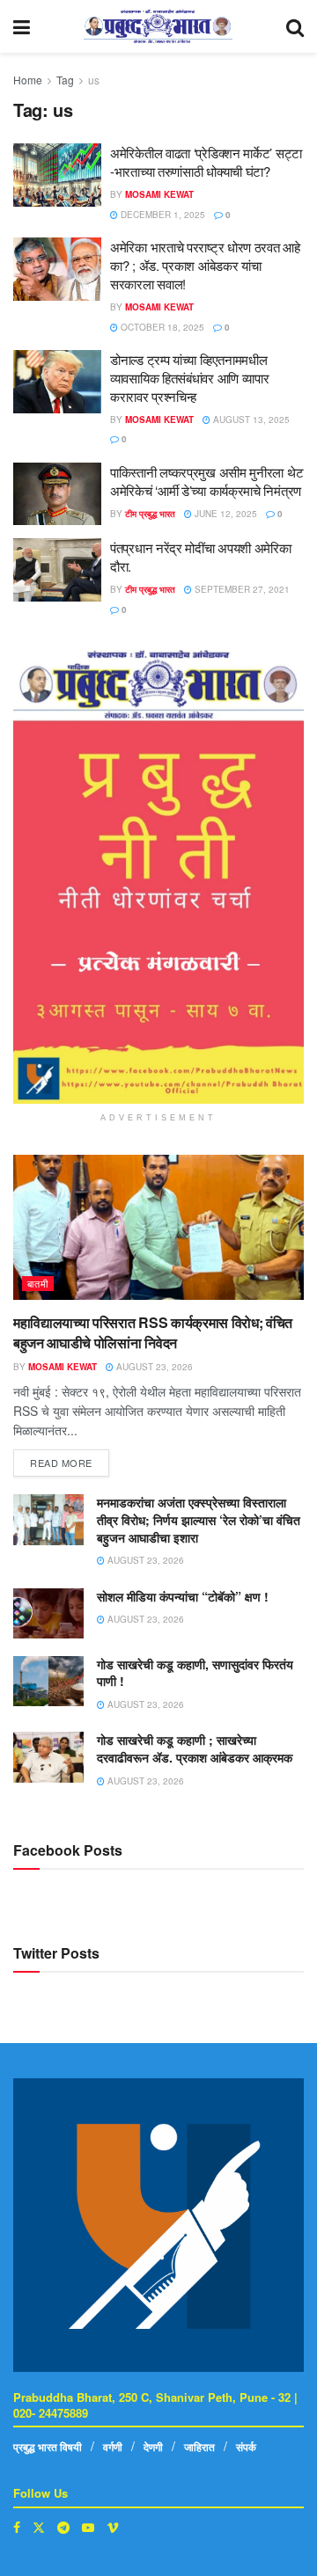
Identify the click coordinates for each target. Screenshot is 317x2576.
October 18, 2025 (161, 327)
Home (28, 80)
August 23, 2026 (153, 1367)
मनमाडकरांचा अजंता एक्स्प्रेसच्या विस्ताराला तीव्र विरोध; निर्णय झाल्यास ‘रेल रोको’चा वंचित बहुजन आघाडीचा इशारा (199, 1519)
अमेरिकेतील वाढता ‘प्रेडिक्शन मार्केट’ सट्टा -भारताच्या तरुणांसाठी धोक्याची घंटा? (206, 162)
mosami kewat (159, 194)
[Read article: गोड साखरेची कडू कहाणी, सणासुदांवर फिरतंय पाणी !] (48, 1681)
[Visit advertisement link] (158, 877)
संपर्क (246, 2447)
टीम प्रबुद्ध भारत (150, 514)
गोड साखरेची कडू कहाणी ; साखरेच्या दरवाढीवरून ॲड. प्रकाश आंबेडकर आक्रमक (196, 1748)
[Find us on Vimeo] (113, 2527)
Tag (65, 80)
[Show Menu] (22, 26)
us (94, 80)
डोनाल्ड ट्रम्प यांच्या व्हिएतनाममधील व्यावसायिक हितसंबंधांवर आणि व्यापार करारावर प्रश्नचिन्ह (189, 378)
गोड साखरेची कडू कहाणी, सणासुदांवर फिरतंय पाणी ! (195, 1673)
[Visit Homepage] (158, 26)
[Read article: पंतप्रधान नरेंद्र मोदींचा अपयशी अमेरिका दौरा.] (57, 570)
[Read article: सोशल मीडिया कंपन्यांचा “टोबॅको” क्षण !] (48, 1613)
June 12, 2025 (225, 514)
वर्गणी (113, 2447)
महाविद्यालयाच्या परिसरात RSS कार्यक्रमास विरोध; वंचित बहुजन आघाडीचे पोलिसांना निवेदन (153, 1332)
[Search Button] (295, 26)
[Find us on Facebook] (17, 2527)
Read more (70, 1459)
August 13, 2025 (250, 420)
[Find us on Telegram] (63, 2527)
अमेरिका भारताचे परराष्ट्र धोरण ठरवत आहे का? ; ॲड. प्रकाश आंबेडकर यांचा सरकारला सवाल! (205, 265)
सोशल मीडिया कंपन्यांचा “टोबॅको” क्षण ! (183, 1596)
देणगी (153, 2447)
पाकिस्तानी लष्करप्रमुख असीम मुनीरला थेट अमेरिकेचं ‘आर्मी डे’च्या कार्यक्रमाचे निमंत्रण (206, 481)
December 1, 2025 (162, 215)
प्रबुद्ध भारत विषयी (48, 2447)
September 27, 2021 (241, 589)
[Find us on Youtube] (88, 2527)
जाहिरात (199, 2447)
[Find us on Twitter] (39, 2527)
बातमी (38, 1283)
